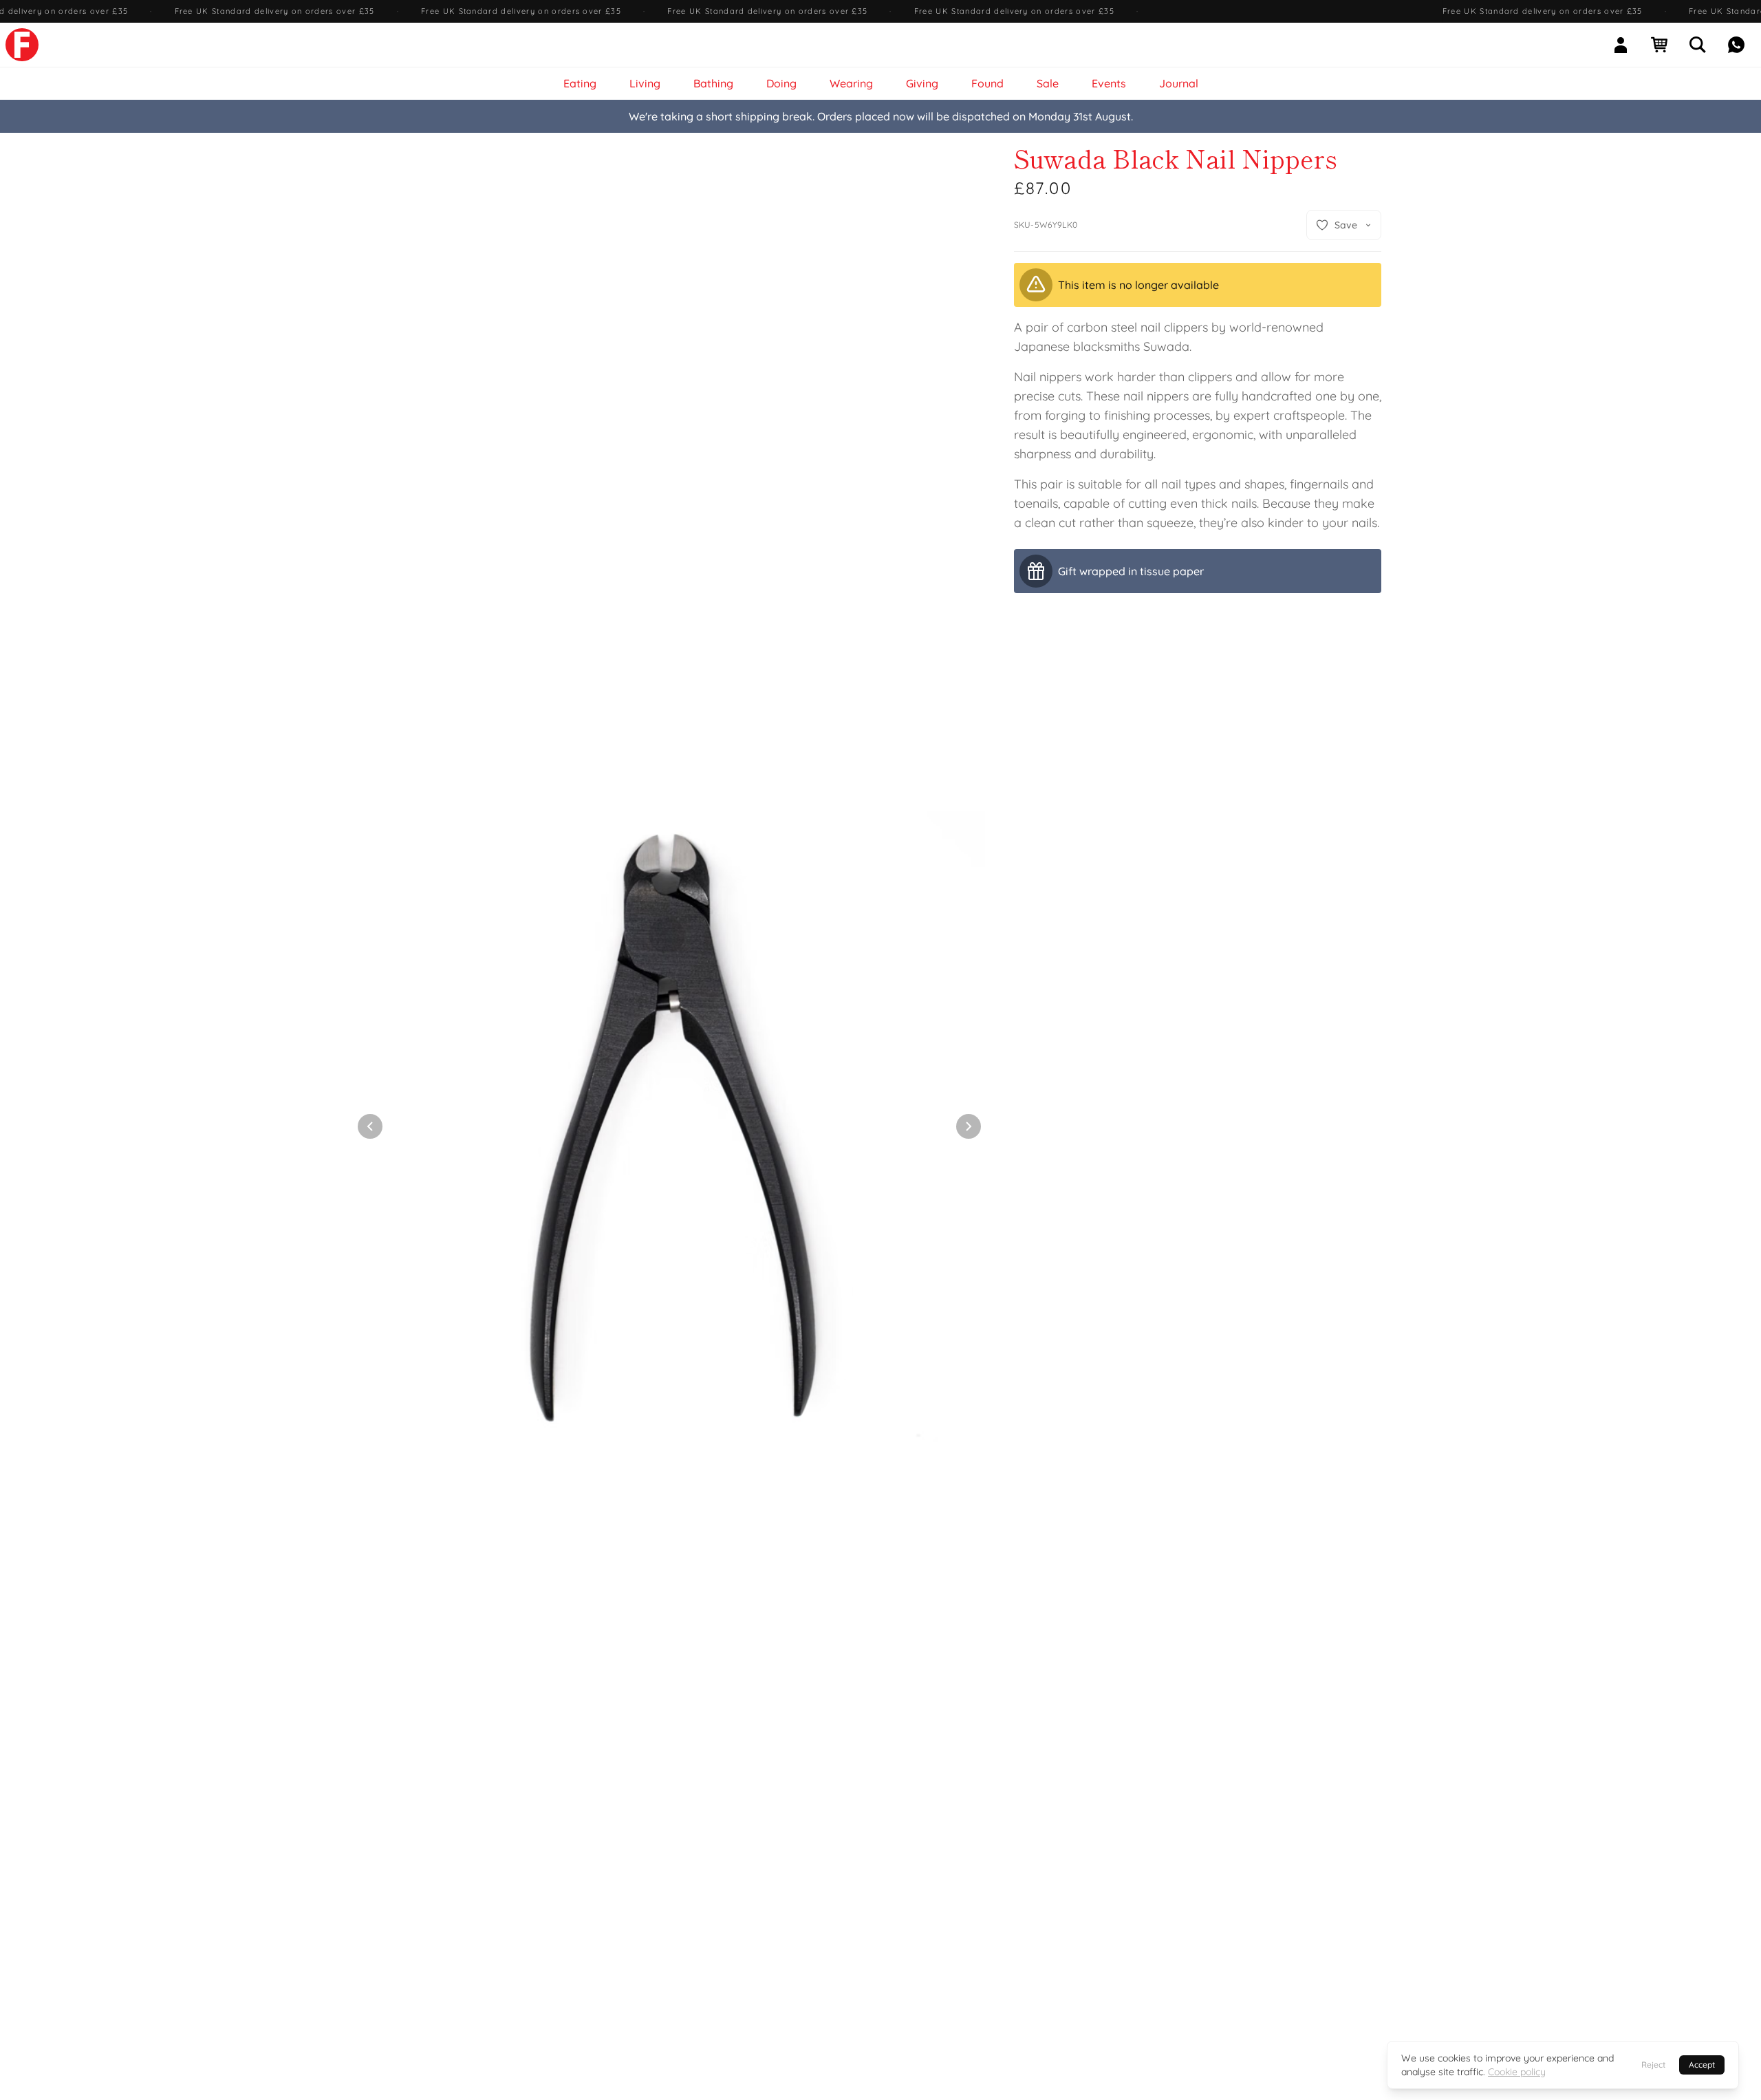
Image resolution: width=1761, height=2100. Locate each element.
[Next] (969, 1126)
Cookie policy (1517, 2072)
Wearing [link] (851, 83)
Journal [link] (1179, 83)
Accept (1702, 2065)
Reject (1653, 2065)
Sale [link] (1048, 83)
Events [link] (1109, 83)
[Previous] (370, 1126)
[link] (22, 45)
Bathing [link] (713, 83)
